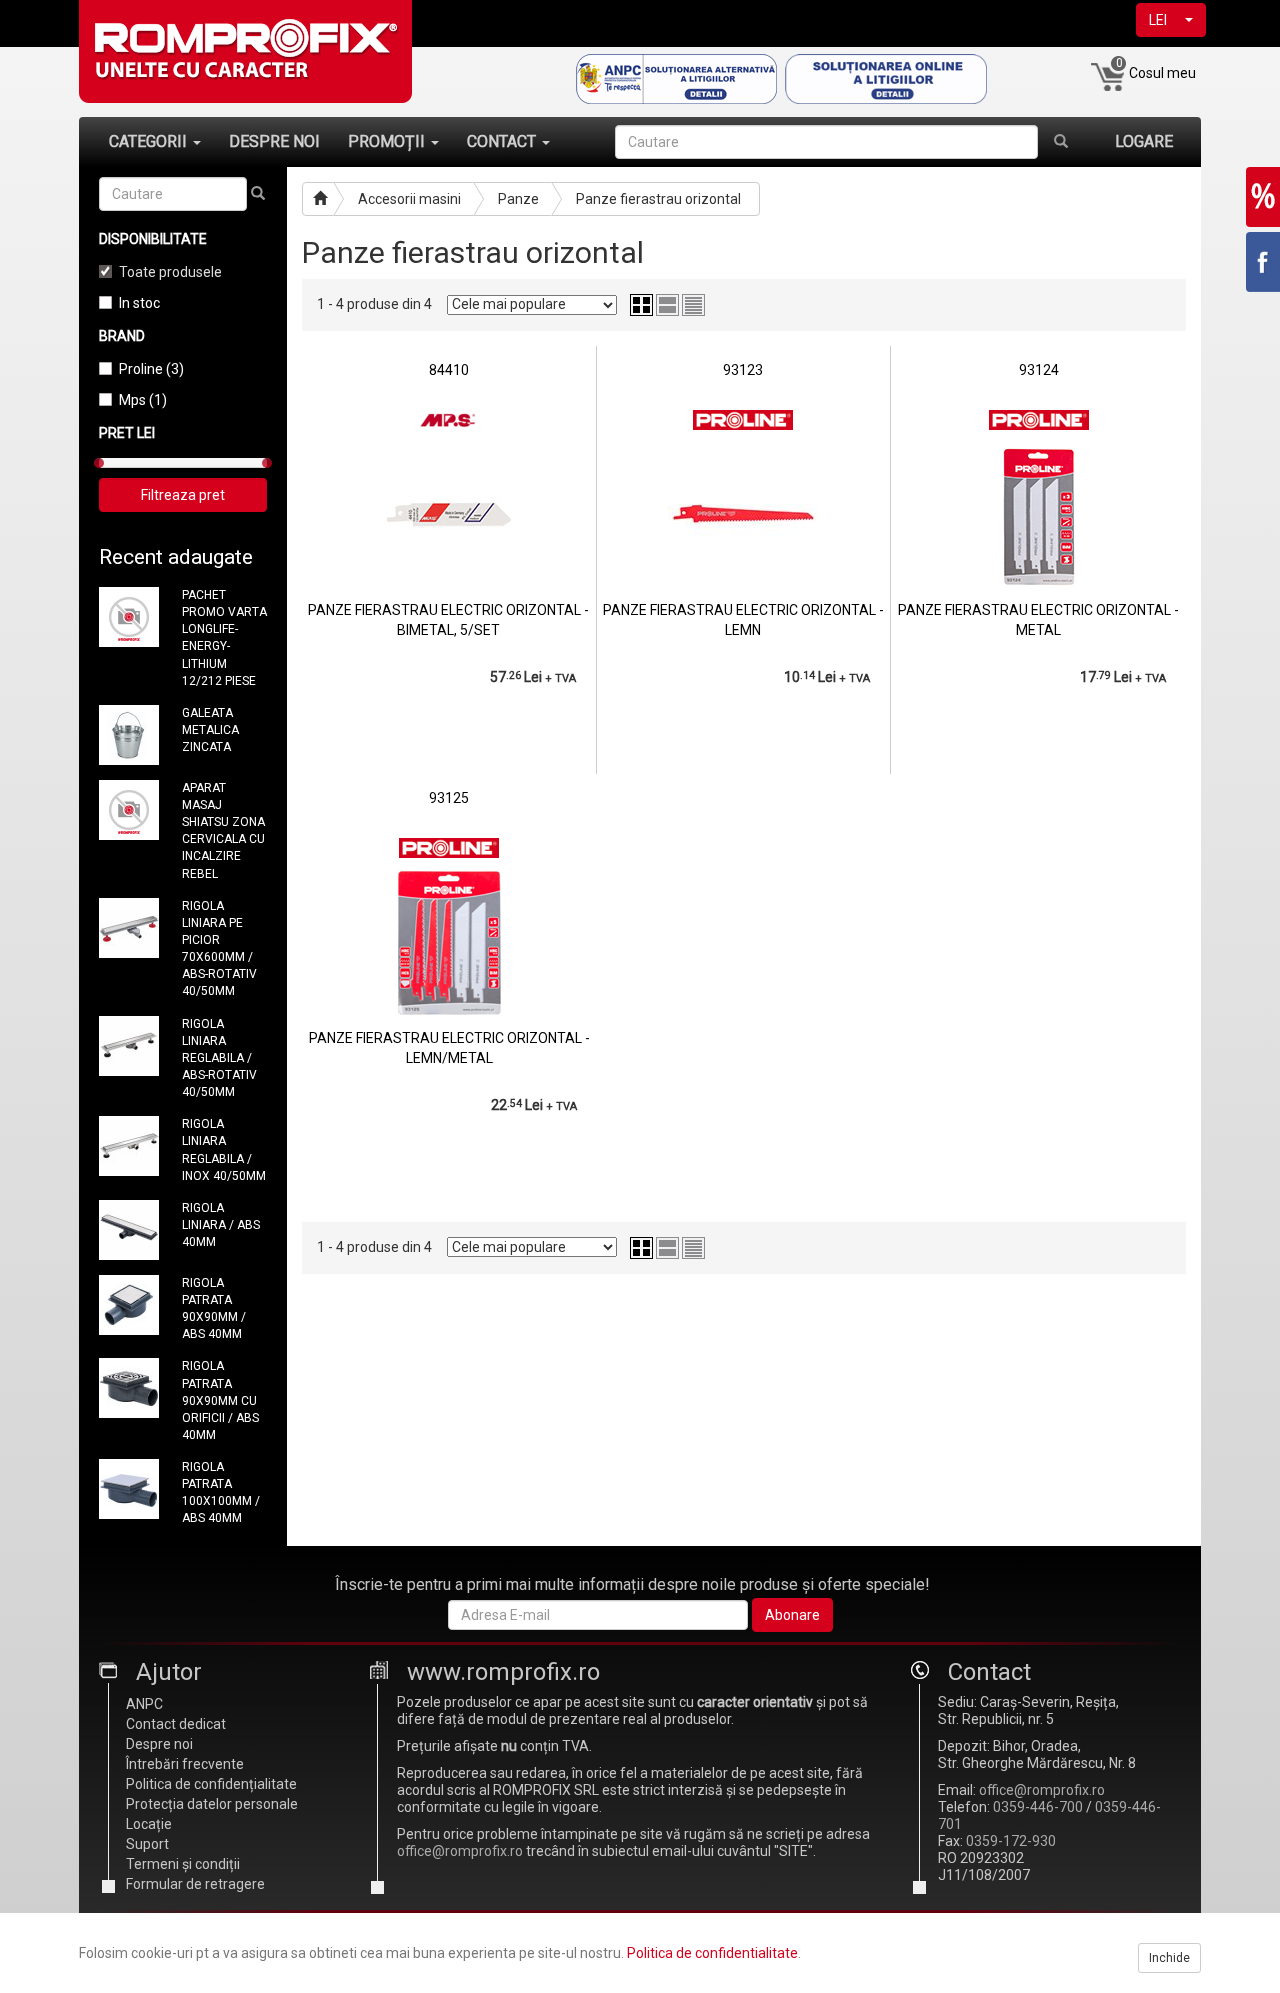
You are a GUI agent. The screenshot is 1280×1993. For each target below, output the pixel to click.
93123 (743, 370)
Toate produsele (170, 272)
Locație (149, 1824)
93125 (449, 798)
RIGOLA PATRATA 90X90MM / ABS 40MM (214, 1308)
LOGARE (1144, 141)
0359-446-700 (1038, 1807)
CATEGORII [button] (150, 141)
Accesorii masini (409, 199)
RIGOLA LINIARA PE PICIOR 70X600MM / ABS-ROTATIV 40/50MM (219, 949)
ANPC (144, 1704)
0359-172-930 (1011, 1841)
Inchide (1169, 1958)
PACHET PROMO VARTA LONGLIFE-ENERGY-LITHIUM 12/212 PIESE (224, 638)
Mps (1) (143, 400)
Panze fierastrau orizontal (658, 199)
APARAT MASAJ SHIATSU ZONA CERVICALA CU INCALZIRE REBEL (223, 831)
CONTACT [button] (503, 141)
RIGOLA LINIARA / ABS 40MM (221, 1225)
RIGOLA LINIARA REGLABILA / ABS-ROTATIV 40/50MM (219, 1058)
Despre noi (159, 1744)
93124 (1039, 370)
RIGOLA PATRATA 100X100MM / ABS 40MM (221, 1492)
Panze (518, 199)
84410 (449, 370)
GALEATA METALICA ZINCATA (210, 730)
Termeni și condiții (183, 1864)
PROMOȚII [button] (388, 141)
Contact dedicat (176, 1724)
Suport (147, 1844)
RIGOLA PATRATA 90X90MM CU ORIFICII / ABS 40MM (220, 1400)
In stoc (139, 303)
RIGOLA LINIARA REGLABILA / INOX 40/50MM (224, 1149)
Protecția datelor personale (212, 1804)
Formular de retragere (195, 1884)
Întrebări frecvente (185, 1764)
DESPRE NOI (274, 141)
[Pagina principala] (318, 199)
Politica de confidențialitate (211, 1784)
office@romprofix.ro (460, 1851)
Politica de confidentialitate (712, 1953)
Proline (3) (151, 369)
